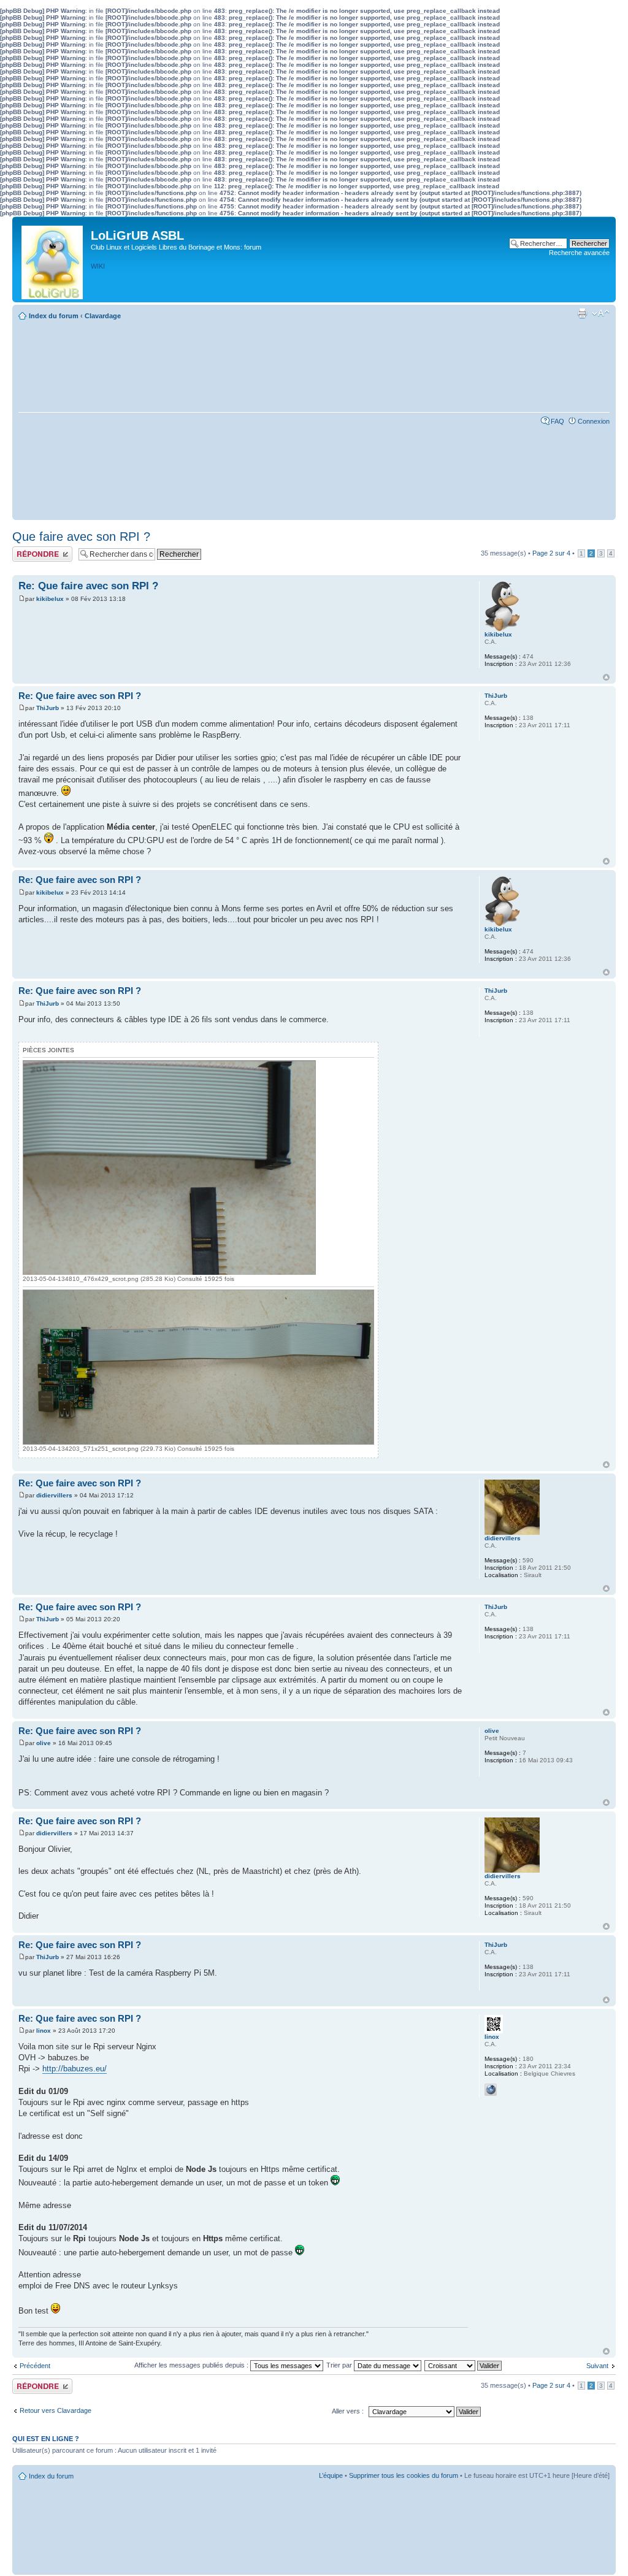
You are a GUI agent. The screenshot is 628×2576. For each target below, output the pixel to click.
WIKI (98, 266)
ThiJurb (48, 708)
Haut (606, 677)
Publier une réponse (42, 550)
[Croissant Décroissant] (464, 2365)
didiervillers (54, 1495)
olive (44, 1743)
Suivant (597, 2366)
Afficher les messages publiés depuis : (192, 2365)
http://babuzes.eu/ (75, 2069)
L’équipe (331, 2475)
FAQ (557, 421)
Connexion (594, 421)
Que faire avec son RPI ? (81, 537)
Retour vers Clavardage (56, 2410)
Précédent (35, 2366)
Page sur (551, 553)
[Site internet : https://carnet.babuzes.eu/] (491, 2090)
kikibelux (50, 599)
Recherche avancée (579, 253)
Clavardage (103, 316)
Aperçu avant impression (582, 313)
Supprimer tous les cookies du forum (404, 2475)
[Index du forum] (53, 259)
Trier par (340, 2365)
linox (44, 2031)
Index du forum (54, 316)
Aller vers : (348, 2411)
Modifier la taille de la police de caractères (601, 313)
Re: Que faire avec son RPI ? (88, 586)
